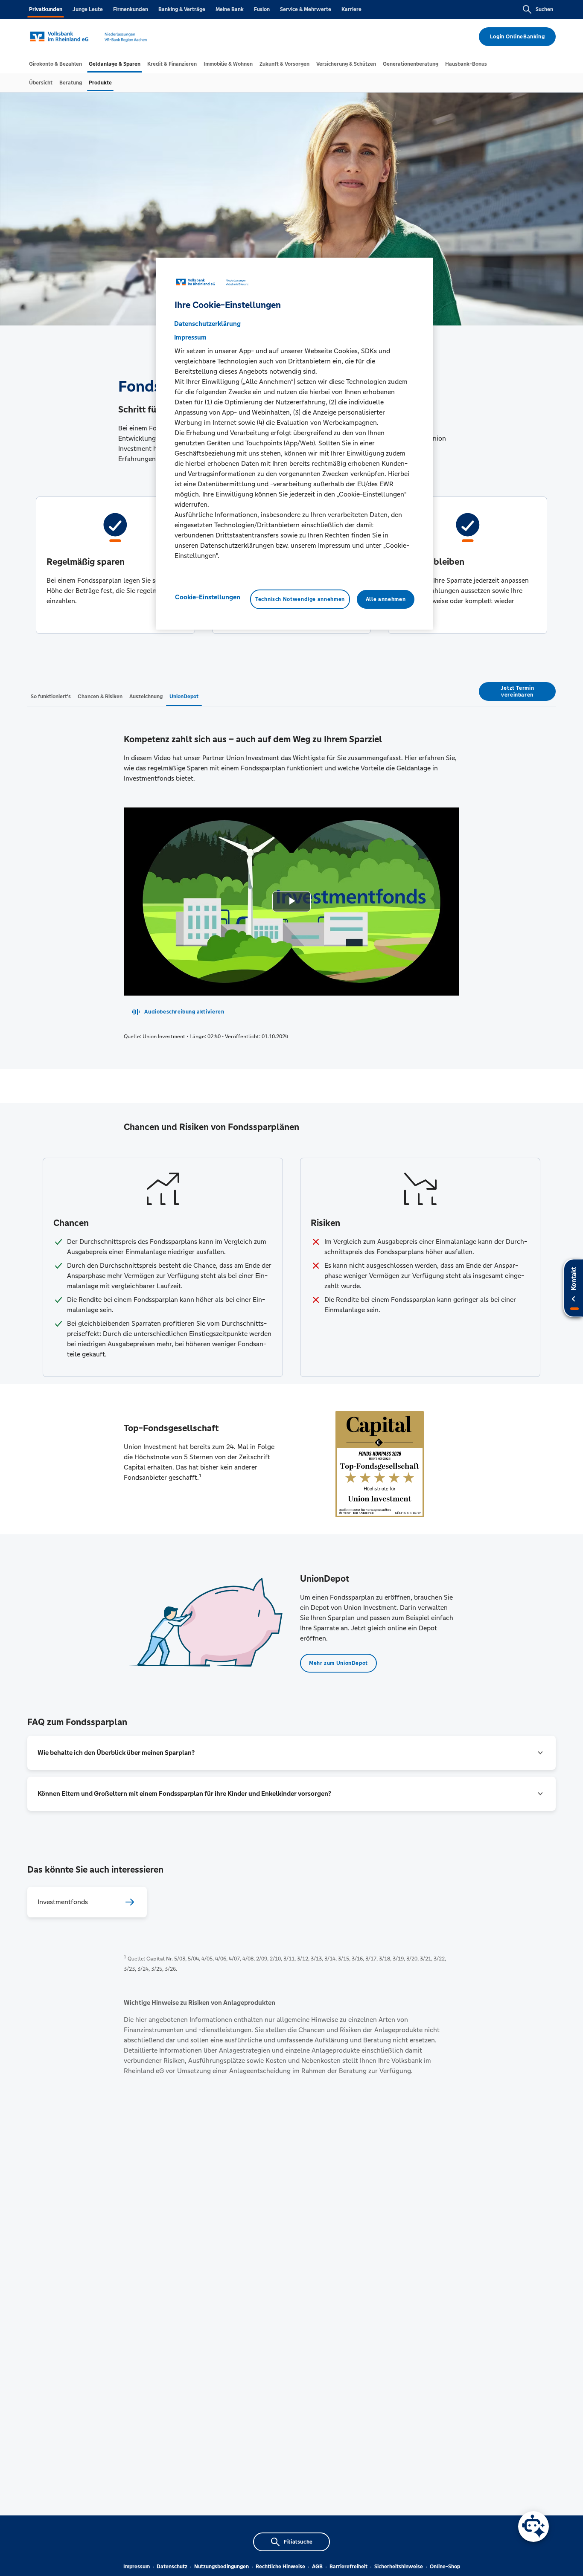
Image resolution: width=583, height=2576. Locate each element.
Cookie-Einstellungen (208, 597)
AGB (317, 2567)
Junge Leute (88, 9)
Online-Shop (445, 2567)
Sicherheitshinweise (399, 2567)
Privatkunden (46, 9)
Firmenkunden (131, 9)
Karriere (351, 9)
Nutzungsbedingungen (222, 2567)
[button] (291, 1753)
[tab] (55, 64)
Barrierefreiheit (348, 2567)
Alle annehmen (386, 599)
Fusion (262, 9)
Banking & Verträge (182, 9)
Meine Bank (230, 9)
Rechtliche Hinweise (280, 2567)
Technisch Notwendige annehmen (300, 599)
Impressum (137, 2567)
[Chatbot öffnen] (533, 2527)
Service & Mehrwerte (306, 9)
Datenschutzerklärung (207, 324)
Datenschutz (172, 2567)
